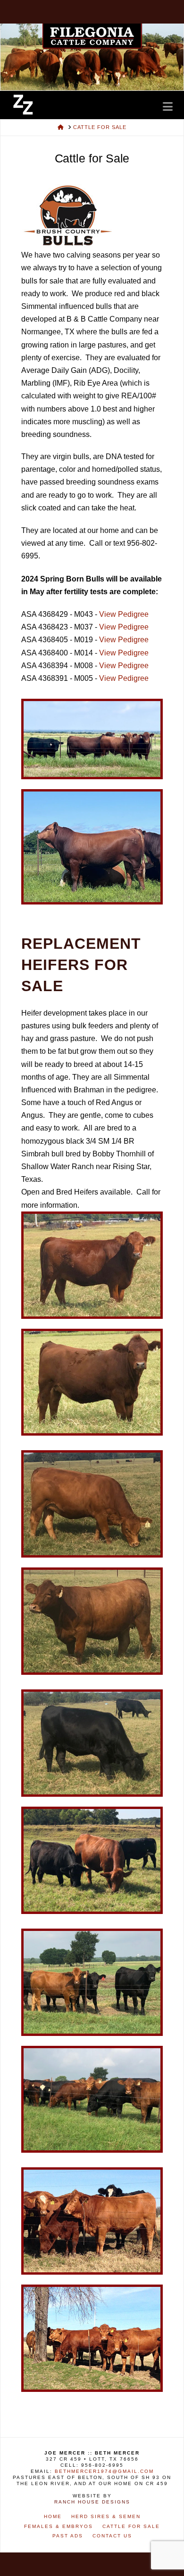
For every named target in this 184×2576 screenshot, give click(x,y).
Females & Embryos (59, 2526)
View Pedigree (124, 614)
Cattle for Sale (131, 2526)
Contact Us (112, 2536)
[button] (168, 106)
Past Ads (68, 2536)
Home (53, 2516)
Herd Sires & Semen (106, 2516)
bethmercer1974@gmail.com (104, 2471)
